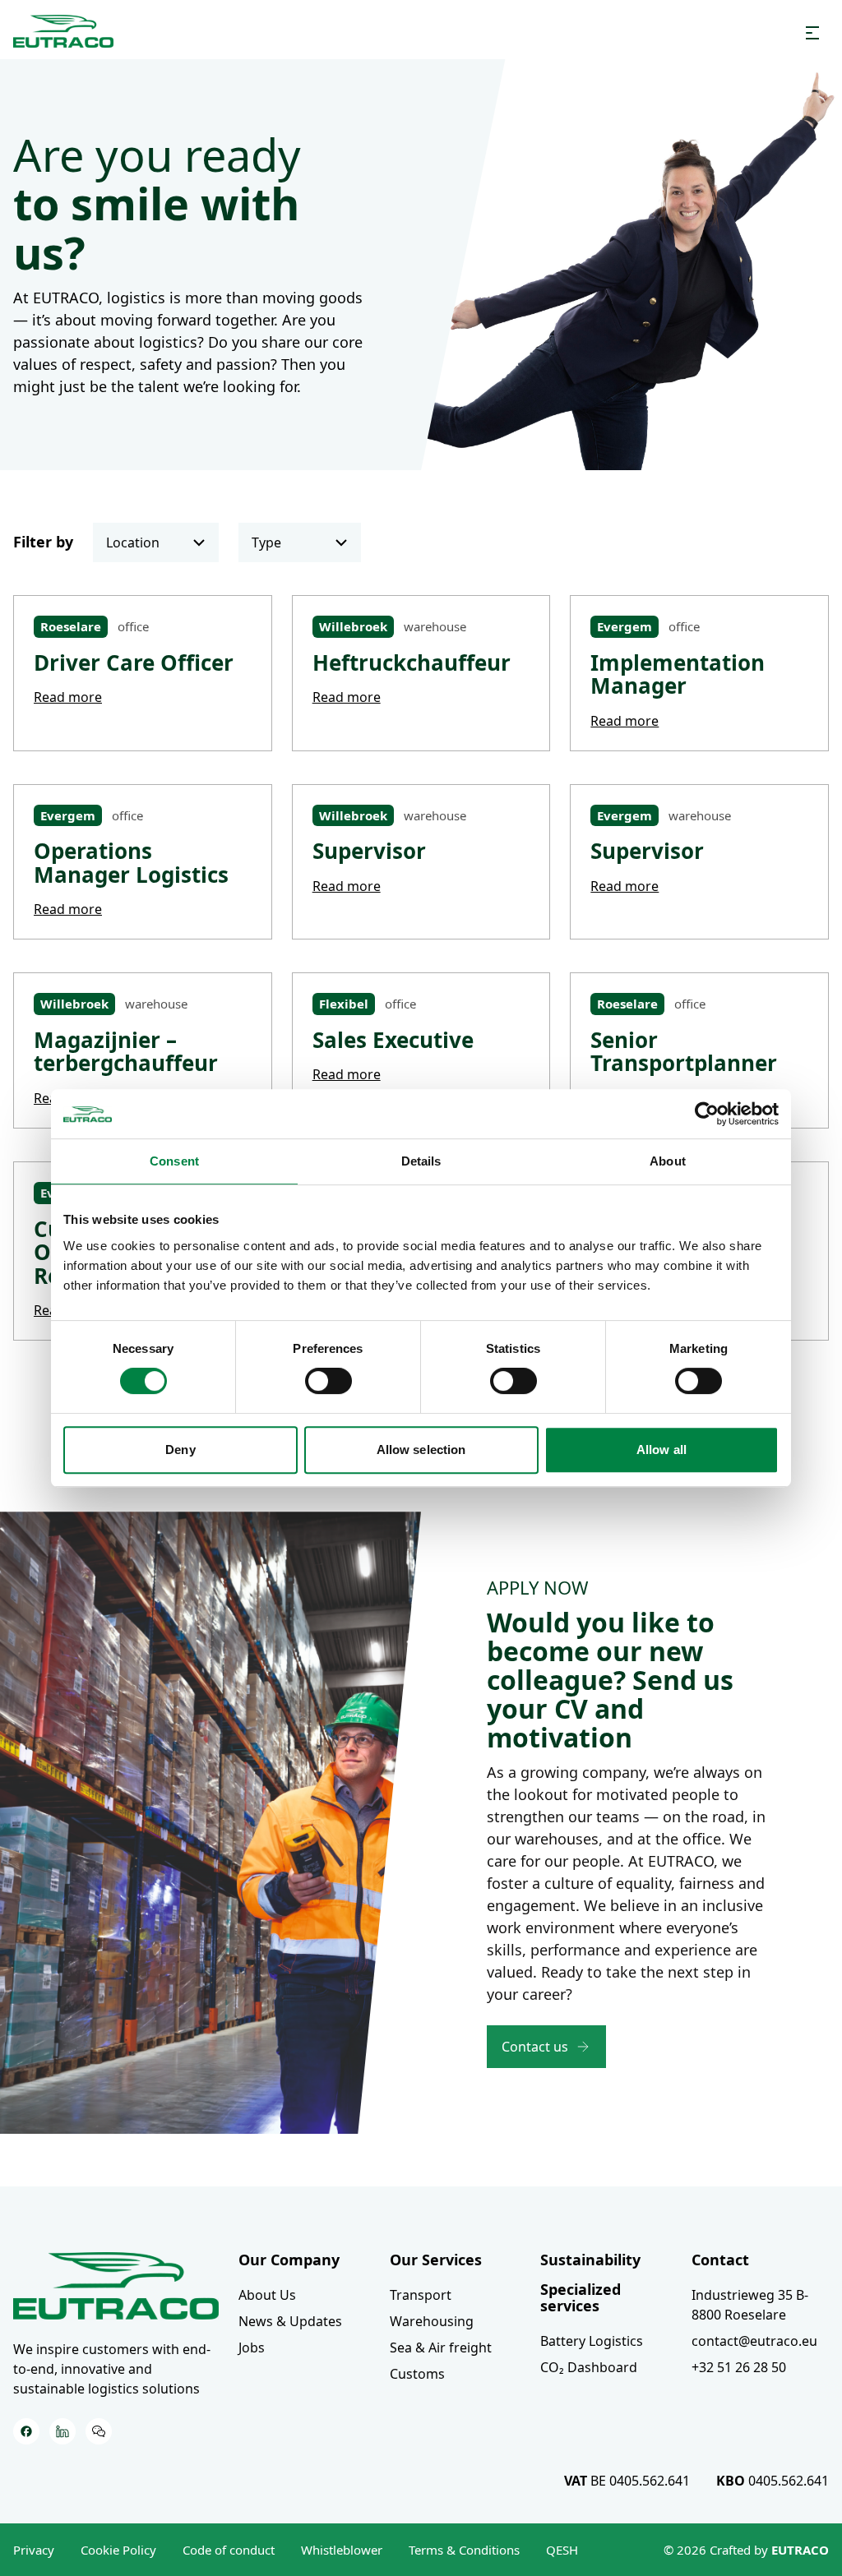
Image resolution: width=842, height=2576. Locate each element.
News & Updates (290, 2321)
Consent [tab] (174, 1161)
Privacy (34, 2550)
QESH (562, 2550)
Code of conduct (229, 2550)
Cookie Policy (118, 2550)
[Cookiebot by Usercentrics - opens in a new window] (707, 1114)
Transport (421, 2295)
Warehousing (432, 2321)
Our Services (436, 2260)
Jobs (252, 2347)
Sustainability (590, 2260)
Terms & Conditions (464, 2550)
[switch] (328, 1381)
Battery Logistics (592, 2341)
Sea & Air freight (441, 2347)
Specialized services (581, 2297)
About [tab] (668, 1161)
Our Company (289, 2260)
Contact (720, 2260)
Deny (180, 1450)
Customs (417, 2374)
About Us (267, 2295)
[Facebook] (26, 2431)
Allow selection (421, 1450)
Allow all (662, 1450)
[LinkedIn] (62, 2431)
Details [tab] (421, 1161)
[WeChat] (99, 2431)
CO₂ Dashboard (589, 2367)
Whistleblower (342, 2550)
